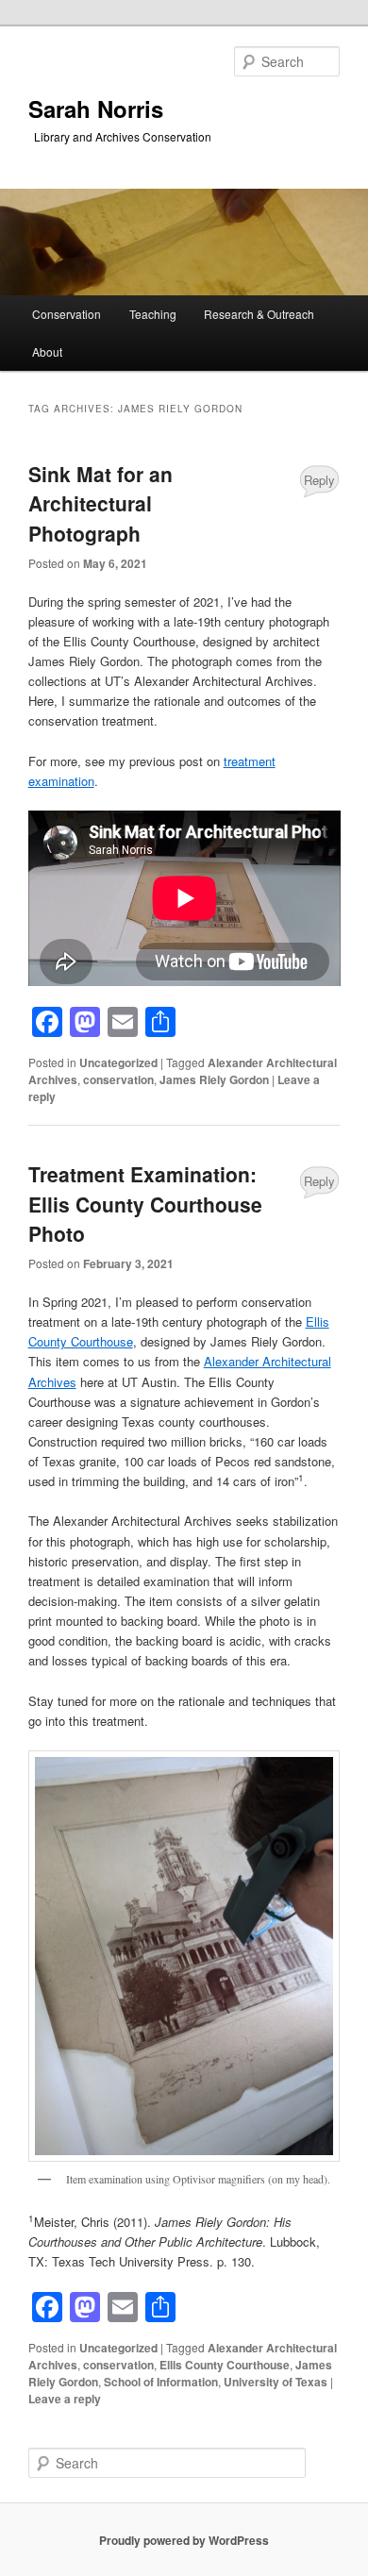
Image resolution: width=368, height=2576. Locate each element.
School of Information (161, 2382)
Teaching (153, 314)
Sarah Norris (96, 109)
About (47, 351)
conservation (118, 1079)
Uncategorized (118, 1062)
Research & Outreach (259, 314)
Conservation (67, 314)
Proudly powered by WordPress (184, 2540)
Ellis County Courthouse (225, 2365)
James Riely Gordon (214, 1079)
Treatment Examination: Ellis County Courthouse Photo (145, 1204)
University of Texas (276, 2382)
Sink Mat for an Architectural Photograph (100, 503)
